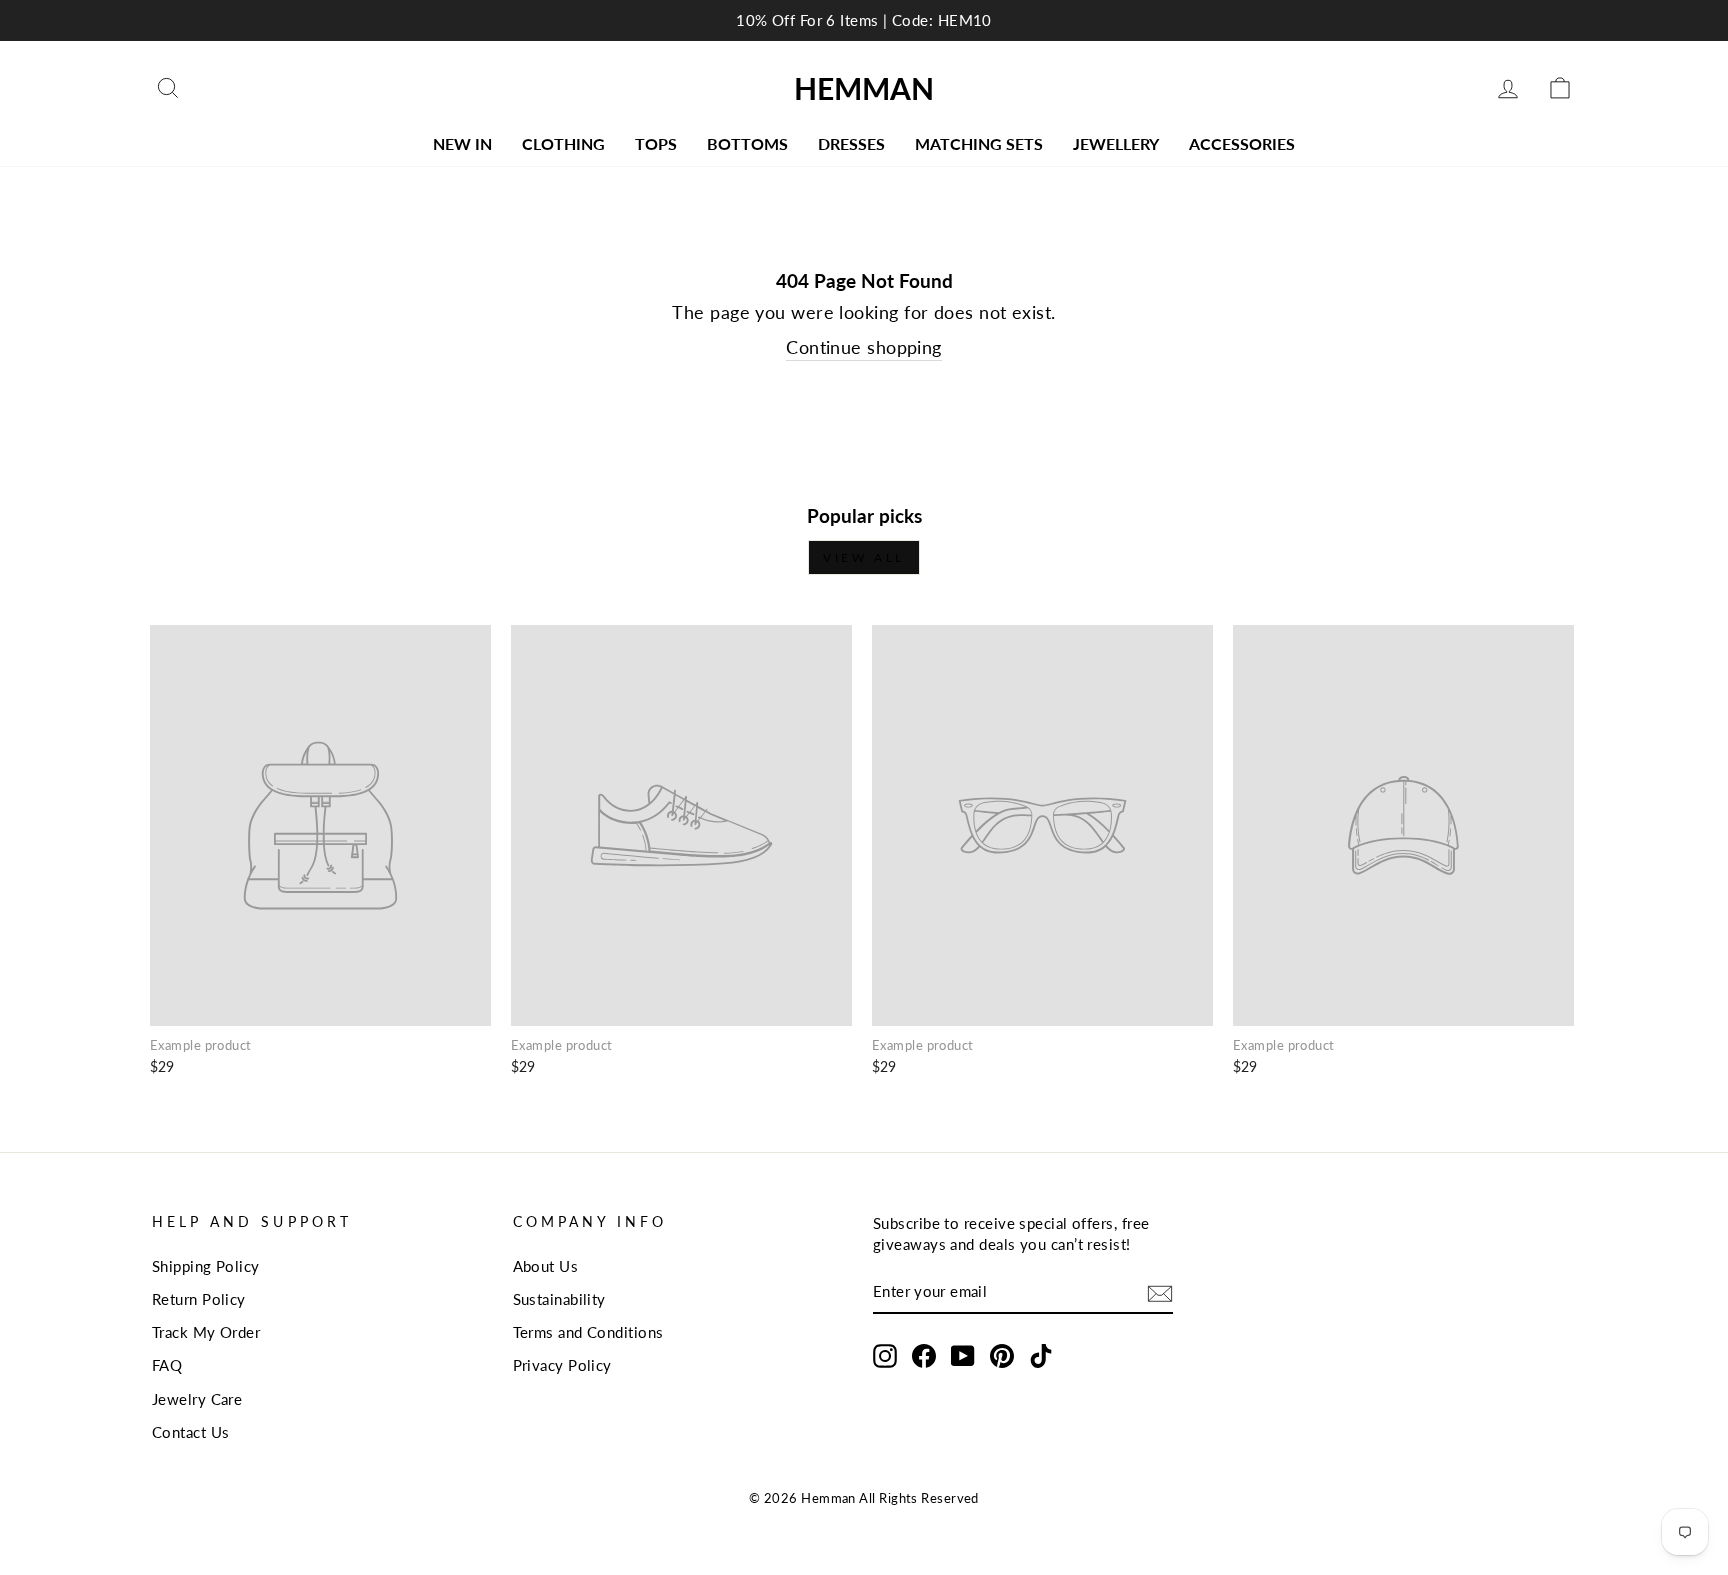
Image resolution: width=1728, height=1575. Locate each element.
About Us (546, 1266)
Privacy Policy (562, 1365)
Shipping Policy (206, 1266)
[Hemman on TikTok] (1041, 1356)
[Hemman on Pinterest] (1002, 1356)
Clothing (563, 143)
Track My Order (206, 1332)
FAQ (167, 1365)
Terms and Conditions (588, 1332)
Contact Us (191, 1432)
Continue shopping (864, 347)
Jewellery (1116, 143)
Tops (656, 143)
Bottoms (747, 143)
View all (864, 557)
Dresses (851, 143)
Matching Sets (979, 143)
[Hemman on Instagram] (885, 1356)
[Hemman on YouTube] (963, 1356)
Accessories (1242, 143)
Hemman (864, 88)
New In (462, 143)
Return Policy (199, 1299)
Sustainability (559, 1299)
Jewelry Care (197, 1399)
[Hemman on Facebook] (924, 1356)
